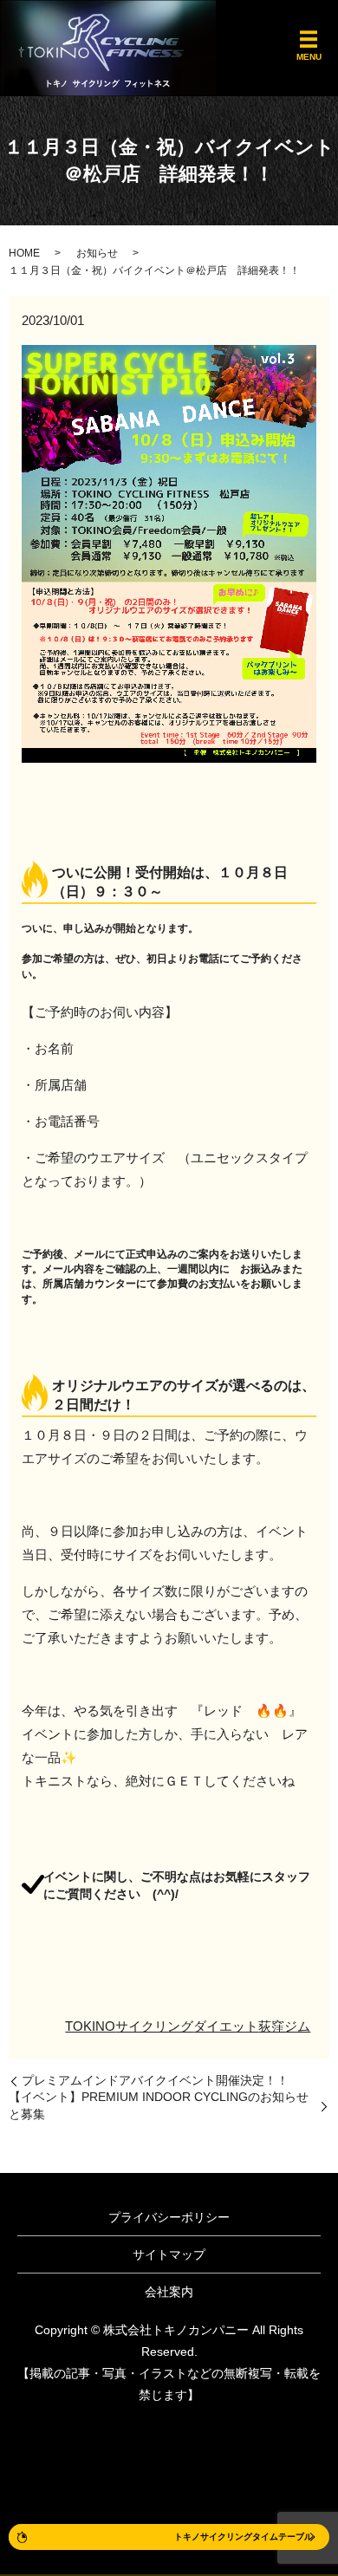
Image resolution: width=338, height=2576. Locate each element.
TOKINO (90, 2026)
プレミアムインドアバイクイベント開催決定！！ (155, 2080)
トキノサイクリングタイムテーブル (244, 2537)
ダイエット (226, 2026)
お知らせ (97, 253)
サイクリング (154, 2026)
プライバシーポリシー (169, 2217)
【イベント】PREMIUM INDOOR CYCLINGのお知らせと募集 (159, 2105)
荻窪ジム (284, 2026)
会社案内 (169, 2292)
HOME (24, 253)
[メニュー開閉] (309, 40)
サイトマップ (169, 2254)
